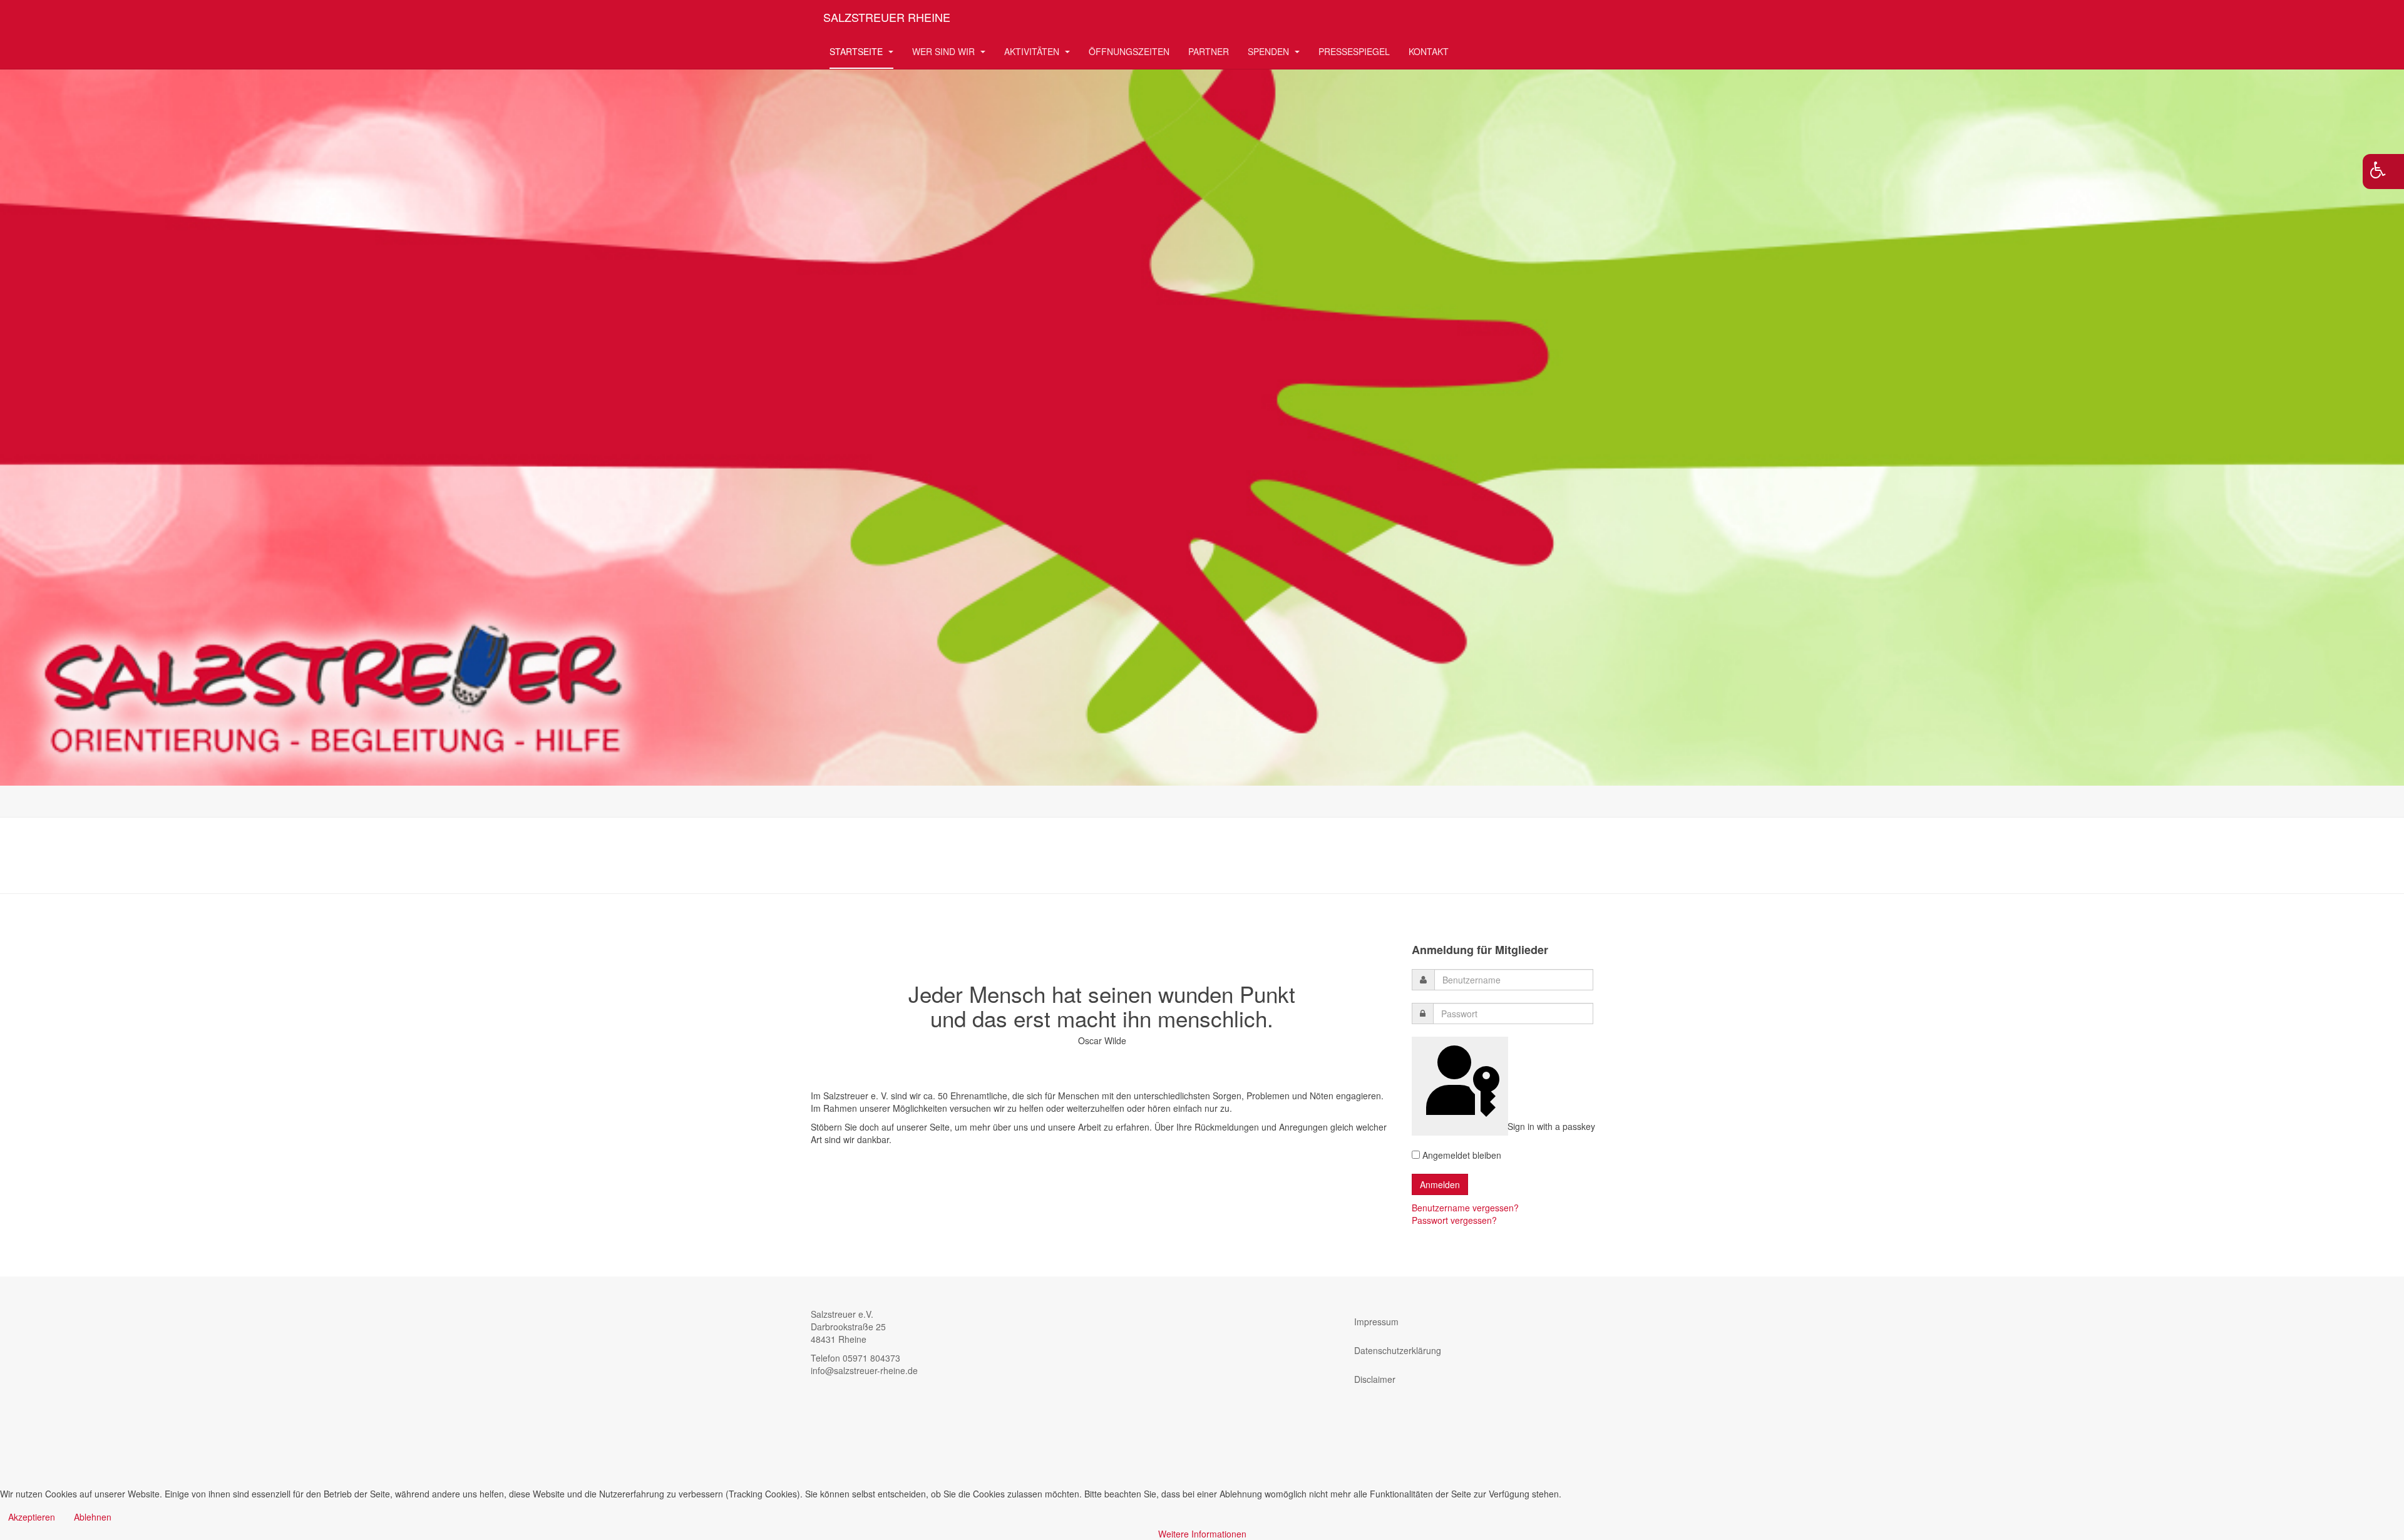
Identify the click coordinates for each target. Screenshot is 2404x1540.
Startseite (857, 51)
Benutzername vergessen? (1465, 1208)
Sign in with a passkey (1507, 1126)
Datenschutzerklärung (1398, 1350)
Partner (1209, 51)
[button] (2383, 172)
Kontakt (1429, 51)
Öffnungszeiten (1129, 51)
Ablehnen (93, 1517)
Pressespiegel (1354, 51)
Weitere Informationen (1202, 1534)
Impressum (1376, 1322)
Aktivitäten (1033, 51)
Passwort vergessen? (1454, 1220)
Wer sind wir (945, 51)
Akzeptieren (32, 1517)
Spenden (1270, 51)
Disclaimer (1375, 1379)
